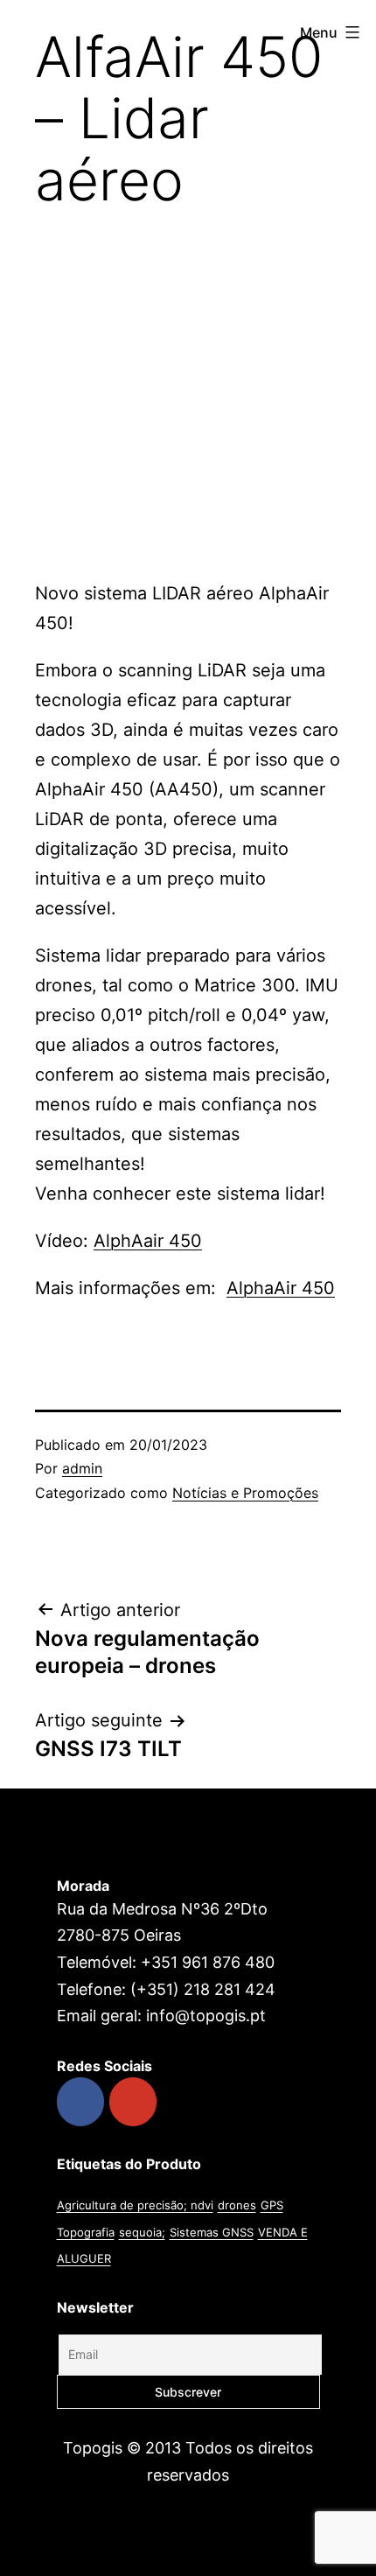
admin (82, 1468)
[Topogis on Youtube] (133, 2102)
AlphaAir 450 (281, 1288)
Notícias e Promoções (245, 1493)
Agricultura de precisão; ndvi (135, 2205)
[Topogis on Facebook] (80, 2102)
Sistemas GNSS (212, 2232)
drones (237, 2205)
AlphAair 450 (148, 1241)
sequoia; (142, 2232)
